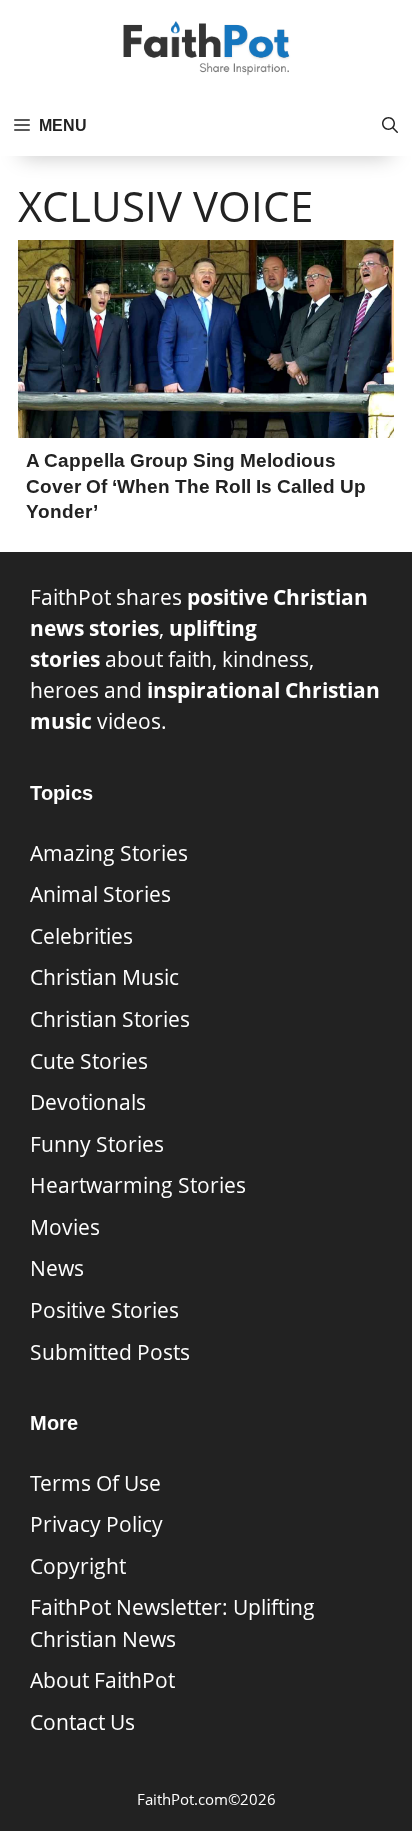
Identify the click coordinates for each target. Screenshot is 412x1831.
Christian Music (104, 977)
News (57, 1268)
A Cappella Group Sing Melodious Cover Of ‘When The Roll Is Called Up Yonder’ (196, 486)
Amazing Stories (109, 853)
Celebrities (81, 936)
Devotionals (88, 1102)
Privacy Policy (96, 1524)
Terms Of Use (95, 1483)
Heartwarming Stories (138, 1185)
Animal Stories (100, 894)
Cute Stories (89, 1061)
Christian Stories (110, 1019)
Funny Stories (97, 1144)
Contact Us (82, 1722)
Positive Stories (104, 1310)
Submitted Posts (110, 1352)
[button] (390, 126)
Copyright (78, 1566)
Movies (65, 1227)
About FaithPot (102, 1680)
